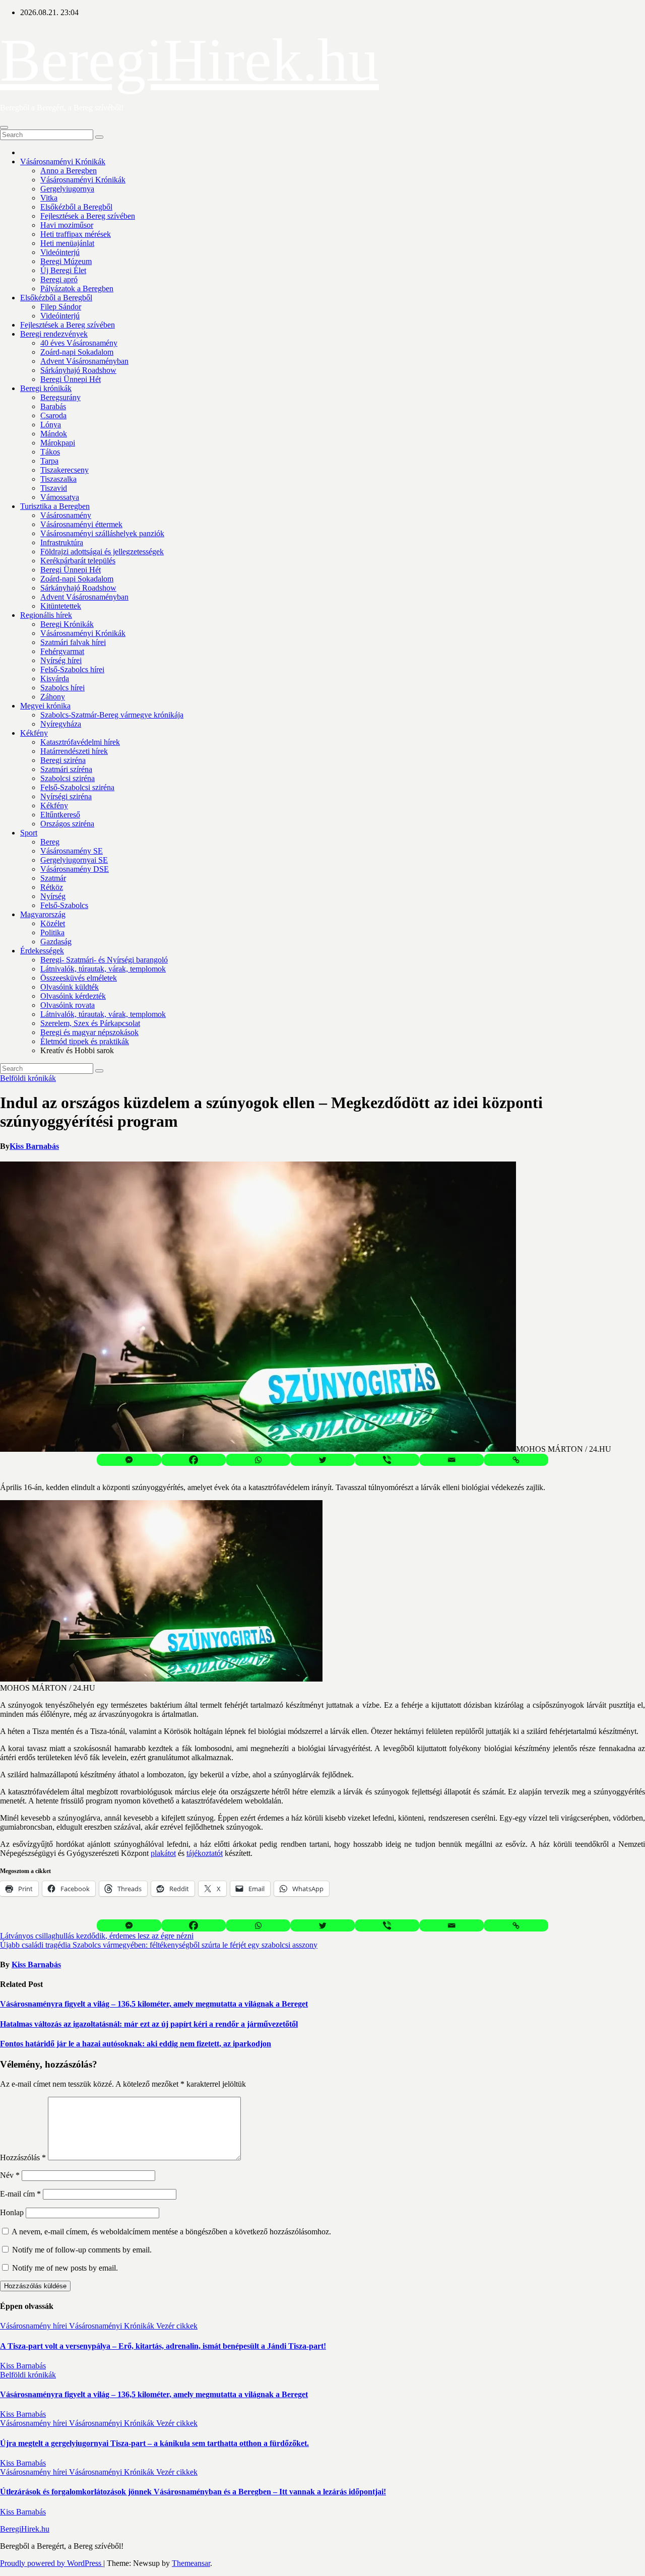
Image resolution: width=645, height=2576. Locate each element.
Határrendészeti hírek (74, 751)
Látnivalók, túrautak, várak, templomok (103, 969)
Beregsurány (60, 397)
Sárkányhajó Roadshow (78, 370)
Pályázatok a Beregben (77, 288)
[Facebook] (193, 1460)
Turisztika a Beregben (55, 506)
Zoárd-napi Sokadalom (77, 352)
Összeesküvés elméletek (79, 978)
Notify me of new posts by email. (65, 2268)
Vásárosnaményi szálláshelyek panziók (102, 533)
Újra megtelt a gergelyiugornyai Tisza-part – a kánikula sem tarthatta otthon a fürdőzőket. (154, 2443)
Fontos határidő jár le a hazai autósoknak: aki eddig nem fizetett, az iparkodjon (136, 2044)
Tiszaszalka (58, 479)
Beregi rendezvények (54, 334)
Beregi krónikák (46, 388)
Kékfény (34, 733)
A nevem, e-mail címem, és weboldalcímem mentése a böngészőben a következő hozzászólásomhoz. (171, 2232)
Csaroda (53, 415)
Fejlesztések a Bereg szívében (88, 216)
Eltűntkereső (60, 815)
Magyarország (43, 914)
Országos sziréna (67, 824)
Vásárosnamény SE (72, 851)
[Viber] (387, 1460)
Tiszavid (54, 488)
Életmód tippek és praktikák (85, 1041)
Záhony (53, 697)
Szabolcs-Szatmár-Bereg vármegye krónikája (112, 715)
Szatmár (53, 878)
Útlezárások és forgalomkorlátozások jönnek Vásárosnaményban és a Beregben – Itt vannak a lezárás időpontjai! (193, 2492)
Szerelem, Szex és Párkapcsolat (90, 1023)
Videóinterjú (60, 252)
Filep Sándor (61, 307)
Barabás (53, 406)
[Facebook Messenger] (129, 1460)
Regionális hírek (46, 615)
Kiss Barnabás (34, 1146)
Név (10, 2175)
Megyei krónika (45, 706)
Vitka (49, 198)
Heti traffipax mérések (76, 234)
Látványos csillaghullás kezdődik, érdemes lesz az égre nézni (97, 1936)
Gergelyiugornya (67, 189)
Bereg (50, 842)
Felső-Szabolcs (64, 905)
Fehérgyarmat (62, 651)
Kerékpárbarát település (78, 561)
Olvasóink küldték (70, 987)
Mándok (54, 434)
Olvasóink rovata (68, 1005)
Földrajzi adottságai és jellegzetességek (102, 552)
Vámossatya (60, 497)
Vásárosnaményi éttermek (81, 524)
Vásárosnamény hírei (35, 2326)
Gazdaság (56, 942)
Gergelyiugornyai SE (74, 860)
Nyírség (53, 896)
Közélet (53, 923)
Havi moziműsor (67, 225)
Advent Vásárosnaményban (84, 361)
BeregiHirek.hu (189, 60)
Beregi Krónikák (67, 624)
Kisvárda (55, 679)
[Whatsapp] (258, 1460)
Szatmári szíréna (66, 769)
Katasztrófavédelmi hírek (80, 742)
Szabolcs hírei (62, 688)
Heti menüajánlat (67, 243)
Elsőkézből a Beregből (76, 207)
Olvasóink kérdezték (73, 996)
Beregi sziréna (63, 760)
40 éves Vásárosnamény (79, 343)
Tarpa (49, 461)
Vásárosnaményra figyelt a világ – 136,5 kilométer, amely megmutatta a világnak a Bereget (154, 2004)
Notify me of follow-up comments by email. (82, 2250)
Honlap (12, 2212)
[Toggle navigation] (4, 127)
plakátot (163, 1853)
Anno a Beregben (69, 171)
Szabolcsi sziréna (68, 778)
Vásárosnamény (66, 515)
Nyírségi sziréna (66, 796)
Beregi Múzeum (66, 261)
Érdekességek (42, 951)
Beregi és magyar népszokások (89, 1032)
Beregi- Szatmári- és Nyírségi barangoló (104, 960)
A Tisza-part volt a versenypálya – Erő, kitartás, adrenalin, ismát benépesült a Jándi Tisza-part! (163, 2346)
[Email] (451, 1460)
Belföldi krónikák (28, 1078)
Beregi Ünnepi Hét (71, 379)
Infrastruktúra (62, 542)
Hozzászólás (23, 2158)
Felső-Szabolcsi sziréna (77, 787)
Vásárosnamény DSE (75, 869)
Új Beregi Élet (63, 270)
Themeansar (191, 2563)
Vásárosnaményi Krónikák (63, 162)
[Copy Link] (516, 1460)
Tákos (50, 452)
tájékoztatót (205, 1853)
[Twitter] (322, 1460)
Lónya (51, 425)
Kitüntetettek (61, 606)
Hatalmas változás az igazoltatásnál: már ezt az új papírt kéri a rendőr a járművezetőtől (149, 2024)
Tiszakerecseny (64, 470)
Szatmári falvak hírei (73, 642)
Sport (29, 833)
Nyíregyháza (61, 724)
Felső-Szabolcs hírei (72, 669)
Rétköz (52, 887)
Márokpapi (58, 443)
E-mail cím (20, 2194)
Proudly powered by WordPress (52, 2563)
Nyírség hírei (61, 660)
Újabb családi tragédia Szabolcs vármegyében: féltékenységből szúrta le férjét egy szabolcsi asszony (159, 1945)
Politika (52, 932)
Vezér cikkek (177, 2326)
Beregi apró (59, 279)
